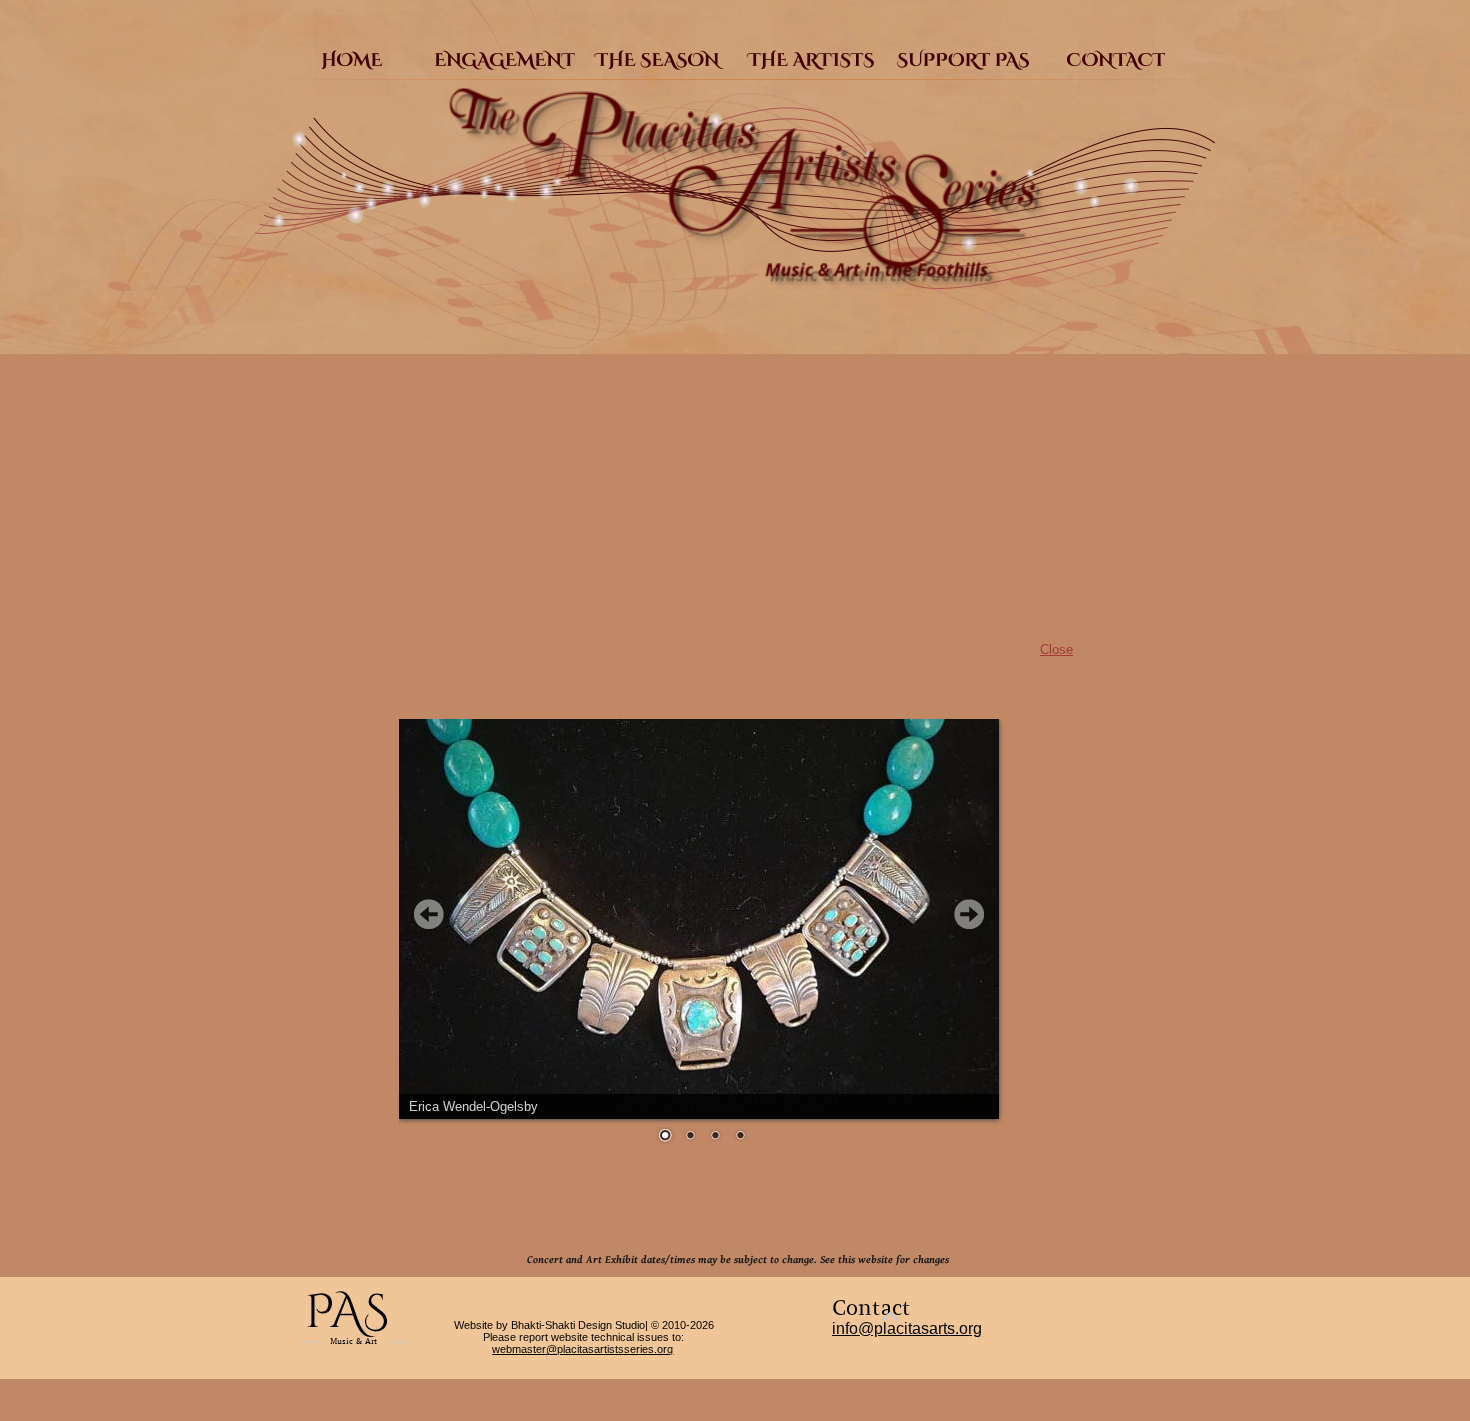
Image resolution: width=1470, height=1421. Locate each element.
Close (1056, 649)
